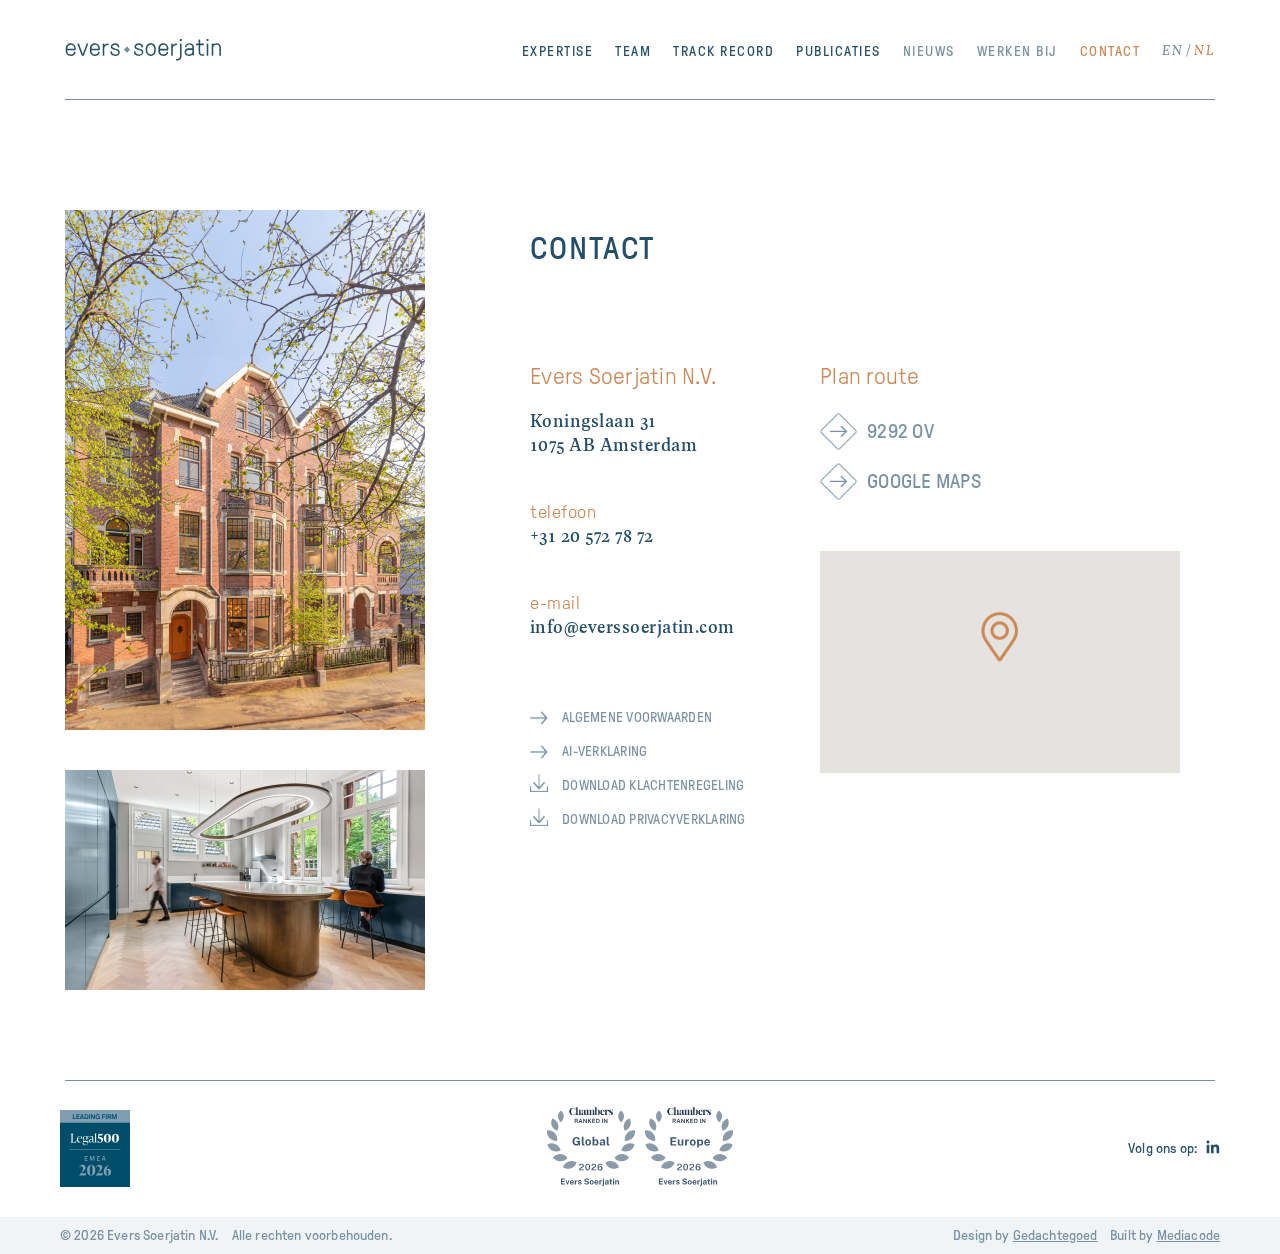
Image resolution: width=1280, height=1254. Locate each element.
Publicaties (838, 51)
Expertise (558, 51)
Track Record (723, 51)
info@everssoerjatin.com (632, 628)
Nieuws (929, 51)
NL (1204, 52)
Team (633, 51)
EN (1172, 52)
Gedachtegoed (1055, 1235)
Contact (1110, 51)
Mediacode (1188, 1235)
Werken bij (1017, 51)
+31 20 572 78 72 (592, 537)
